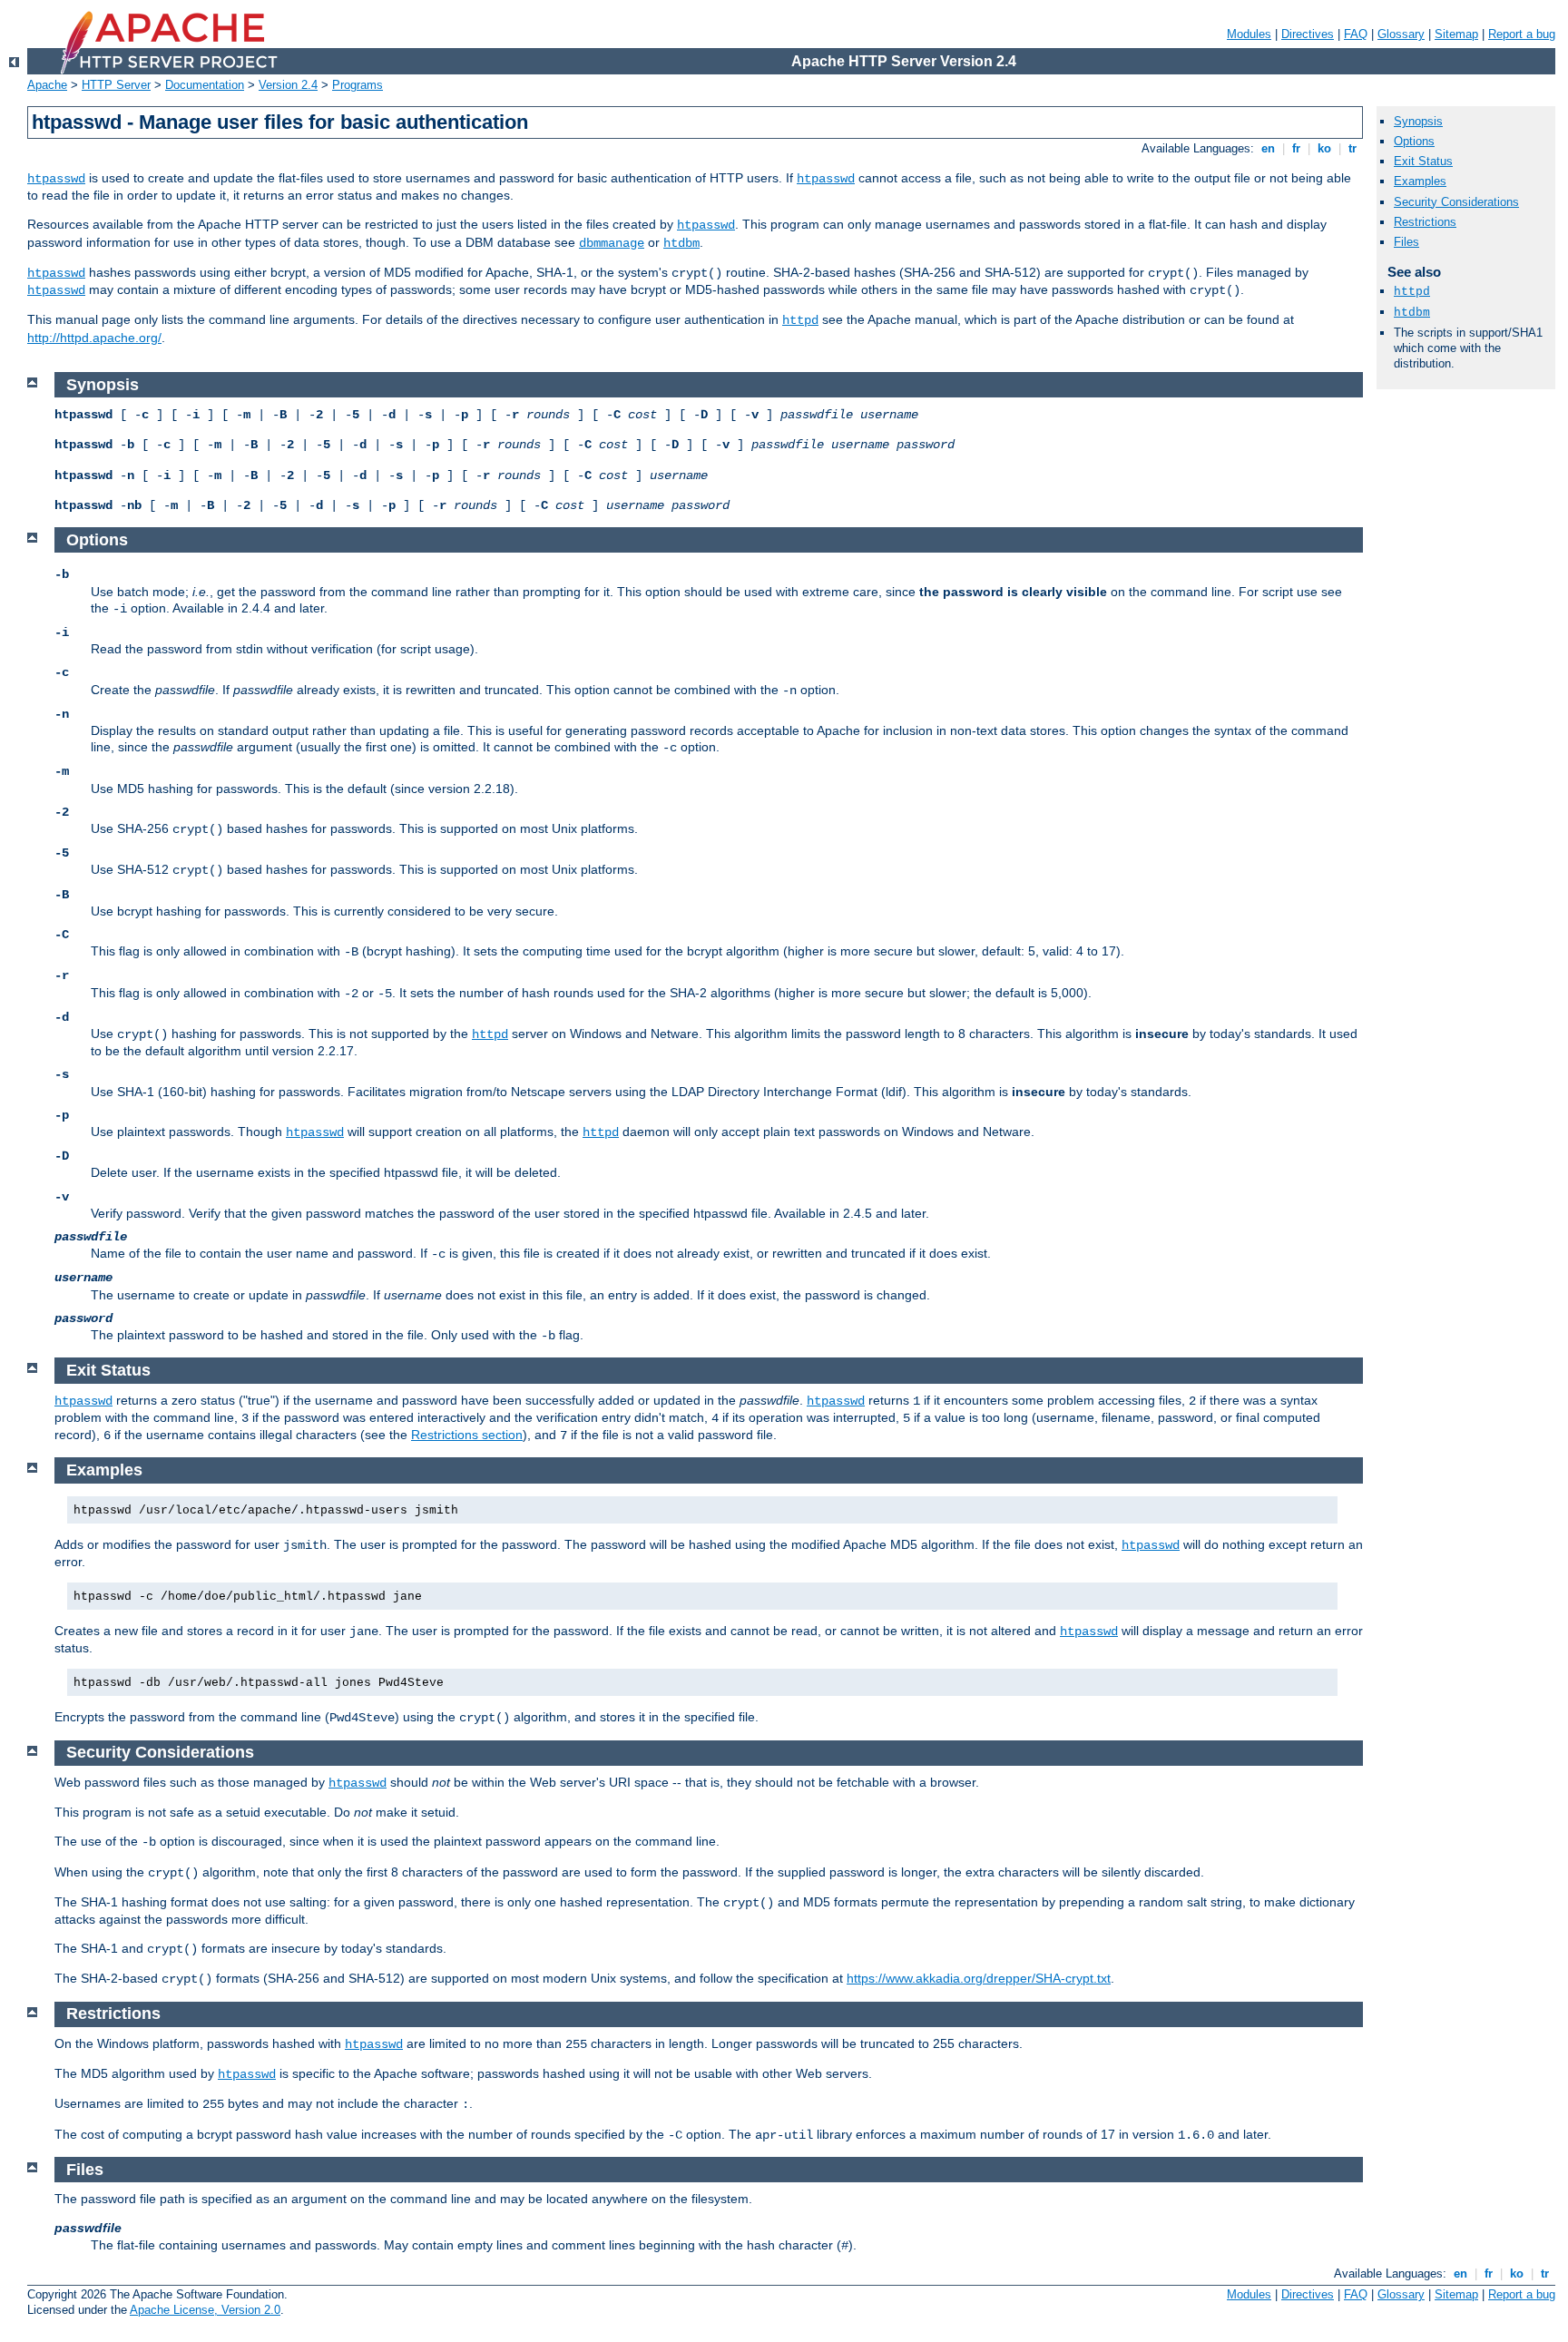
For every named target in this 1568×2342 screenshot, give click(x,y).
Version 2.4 (288, 85)
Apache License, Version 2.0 (205, 2310)
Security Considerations (1456, 202)
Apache (47, 85)
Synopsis (1418, 121)
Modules (1249, 34)
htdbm (681, 243)
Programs (358, 85)
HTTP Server (116, 85)
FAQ (1356, 34)
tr (1352, 148)
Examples (1420, 181)
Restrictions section (467, 1435)
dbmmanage (612, 243)
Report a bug (1522, 34)
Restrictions (1425, 222)
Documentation (205, 85)
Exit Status (1423, 161)
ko (1324, 148)
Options (1414, 141)
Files (1406, 242)
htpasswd (56, 179)
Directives (1308, 34)
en (1268, 148)
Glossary (1401, 34)
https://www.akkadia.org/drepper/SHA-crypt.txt (979, 1978)
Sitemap (1456, 34)
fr (1296, 148)
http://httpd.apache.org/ (94, 338)
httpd (800, 320)
